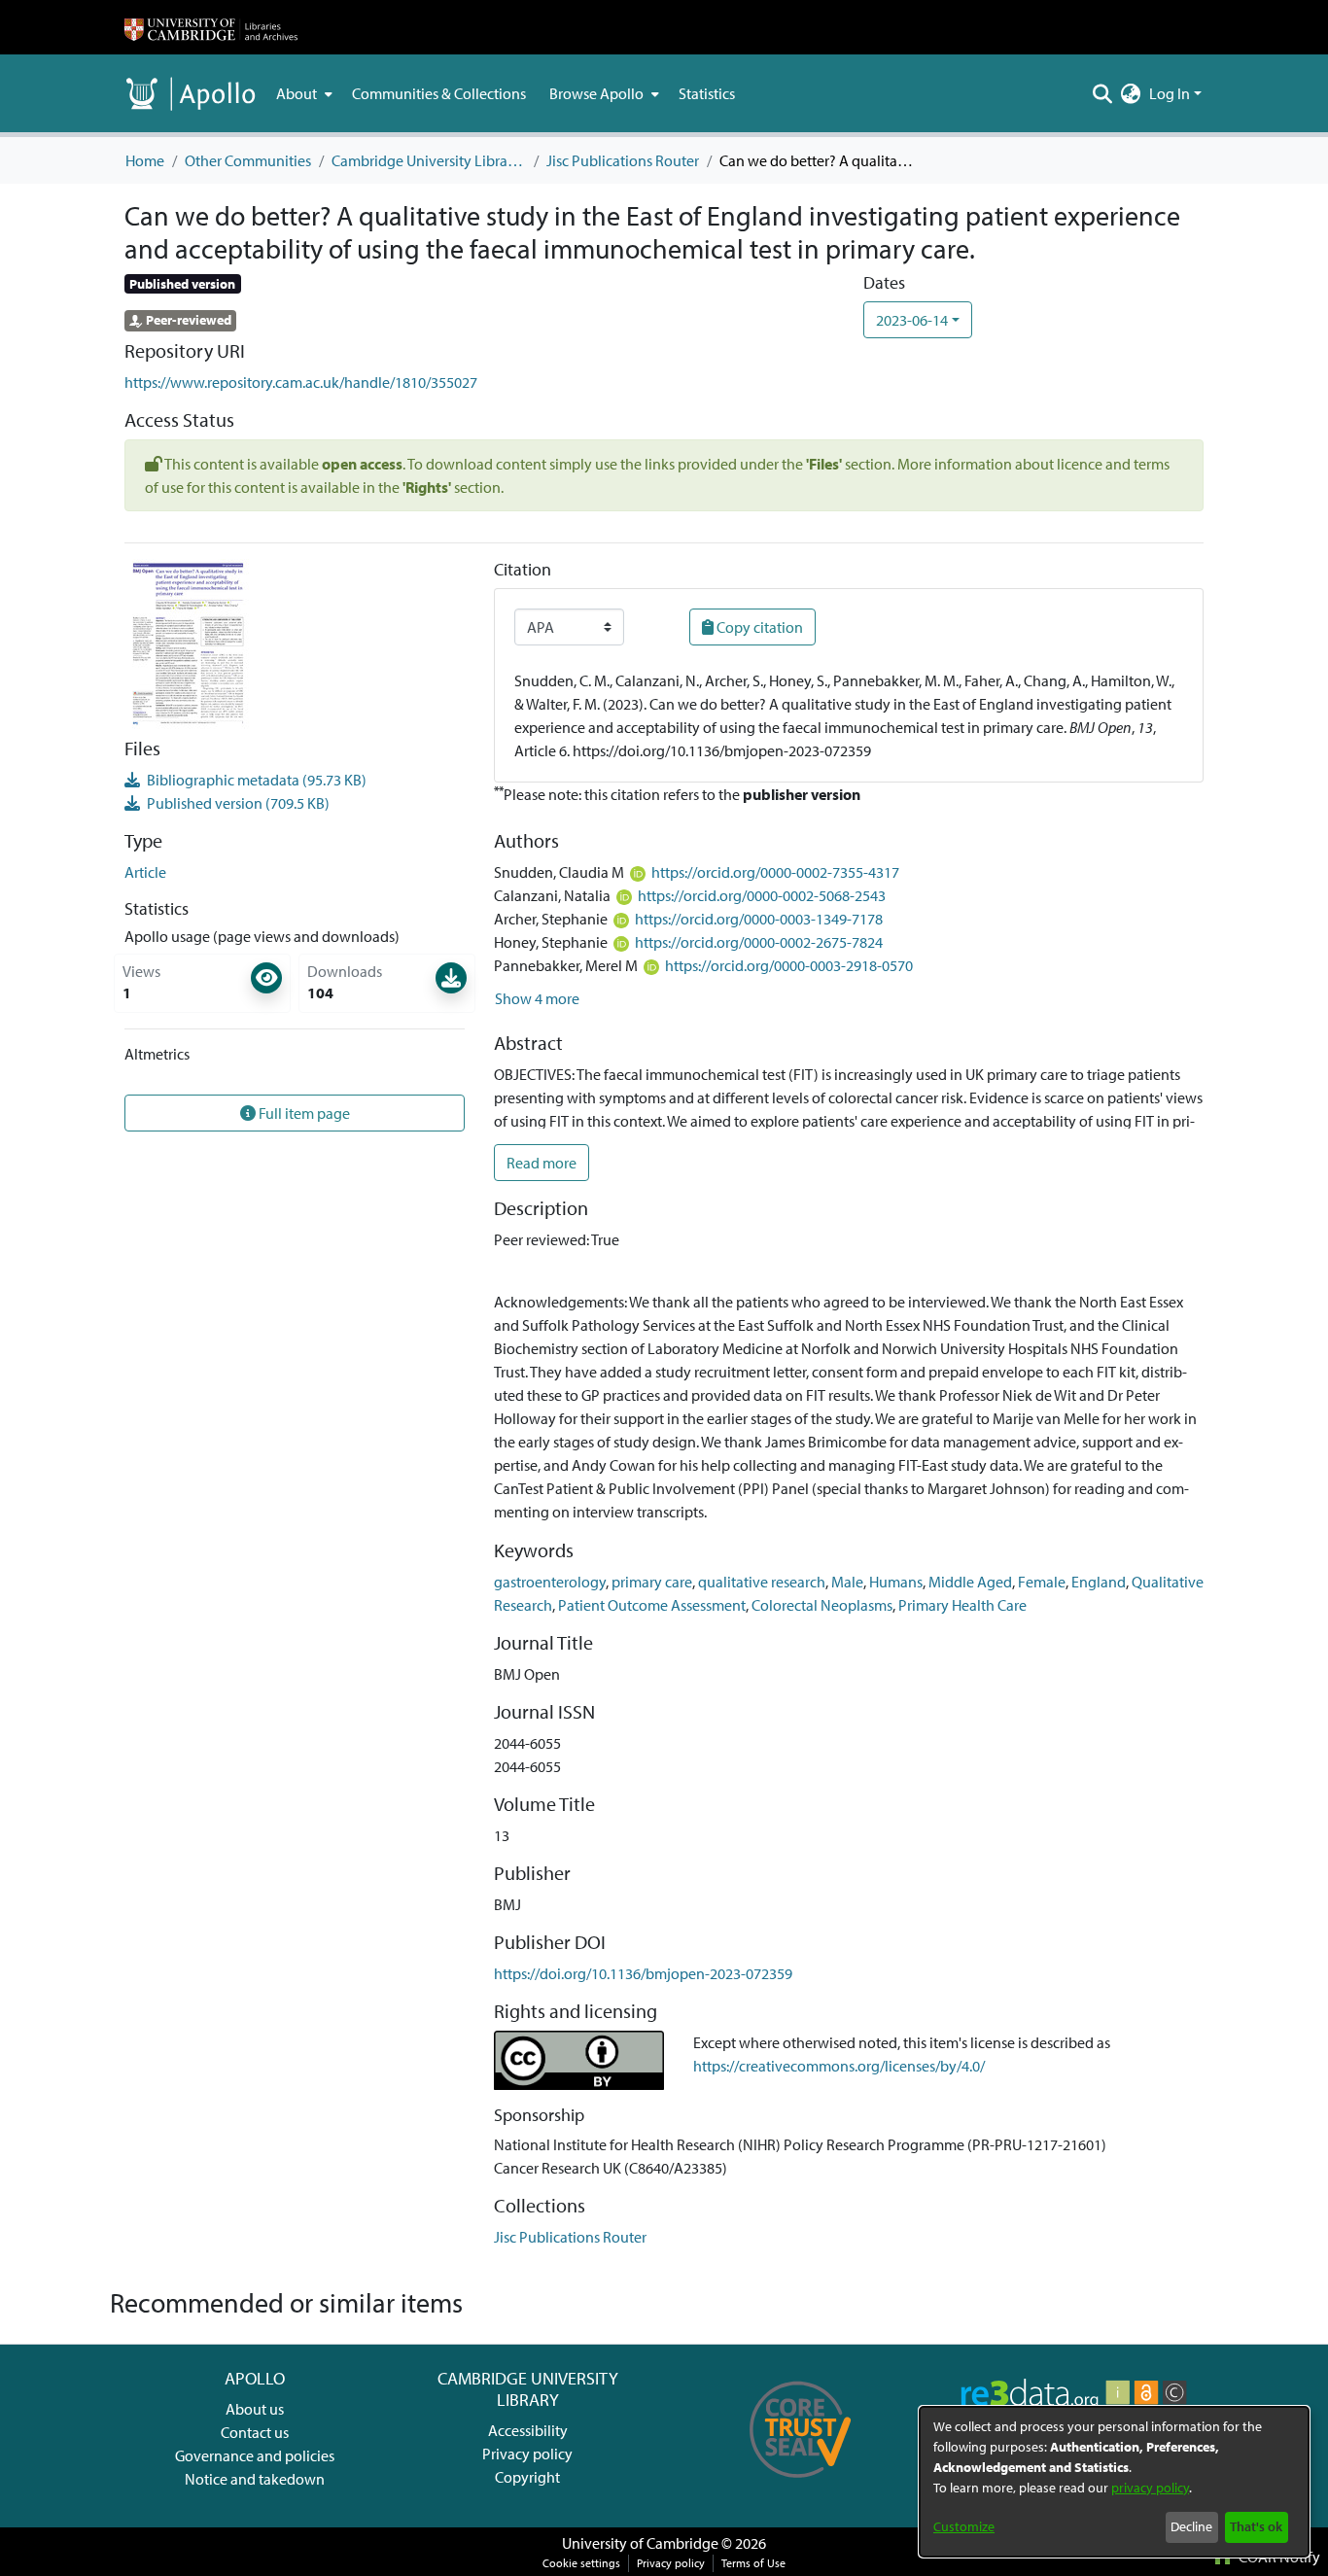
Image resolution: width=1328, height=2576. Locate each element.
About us (255, 2409)
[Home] (211, 27)
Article (145, 872)
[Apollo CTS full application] (801, 2485)
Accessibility (528, 2430)
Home (145, 160)
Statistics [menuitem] (707, 93)
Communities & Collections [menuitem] (439, 93)
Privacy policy (527, 2454)
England (1099, 1582)
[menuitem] (302, 93)
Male (847, 1582)
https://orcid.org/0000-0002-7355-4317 (775, 872)
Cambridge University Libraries (429, 160)
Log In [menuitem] (1170, 93)
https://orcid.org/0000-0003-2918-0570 (789, 965)
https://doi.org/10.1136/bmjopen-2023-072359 (643, 1973)
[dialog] (1114, 2482)
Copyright (527, 2477)
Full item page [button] (303, 1113)
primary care (652, 1582)
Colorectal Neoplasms (822, 1605)
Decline (1191, 2526)
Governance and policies (255, 2455)
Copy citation (758, 627)
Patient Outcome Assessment (652, 1605)
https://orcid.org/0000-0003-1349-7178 (759, 919)
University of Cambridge (640, 2543)
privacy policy (1150, 2488)
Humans (896, 1582)
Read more (542, 1163)
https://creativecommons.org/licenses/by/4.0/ (839, 2066)
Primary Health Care (962, 1605)
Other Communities (248, 160)
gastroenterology (550, 1582)
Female (1042, 1582)
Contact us (255, 2432)
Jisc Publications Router (623, 160)
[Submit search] (1103, 93)
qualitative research (762, 1582)
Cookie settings (581, 2563)
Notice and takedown (255, 2479)
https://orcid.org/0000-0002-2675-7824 (759, 942)
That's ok (1256, 2526)
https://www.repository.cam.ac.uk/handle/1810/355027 (301, 382)
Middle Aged (970, 1582)
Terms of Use (753, 2563)
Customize (964, 2526)
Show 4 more (537, 998)
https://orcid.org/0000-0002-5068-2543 (762, 895)
